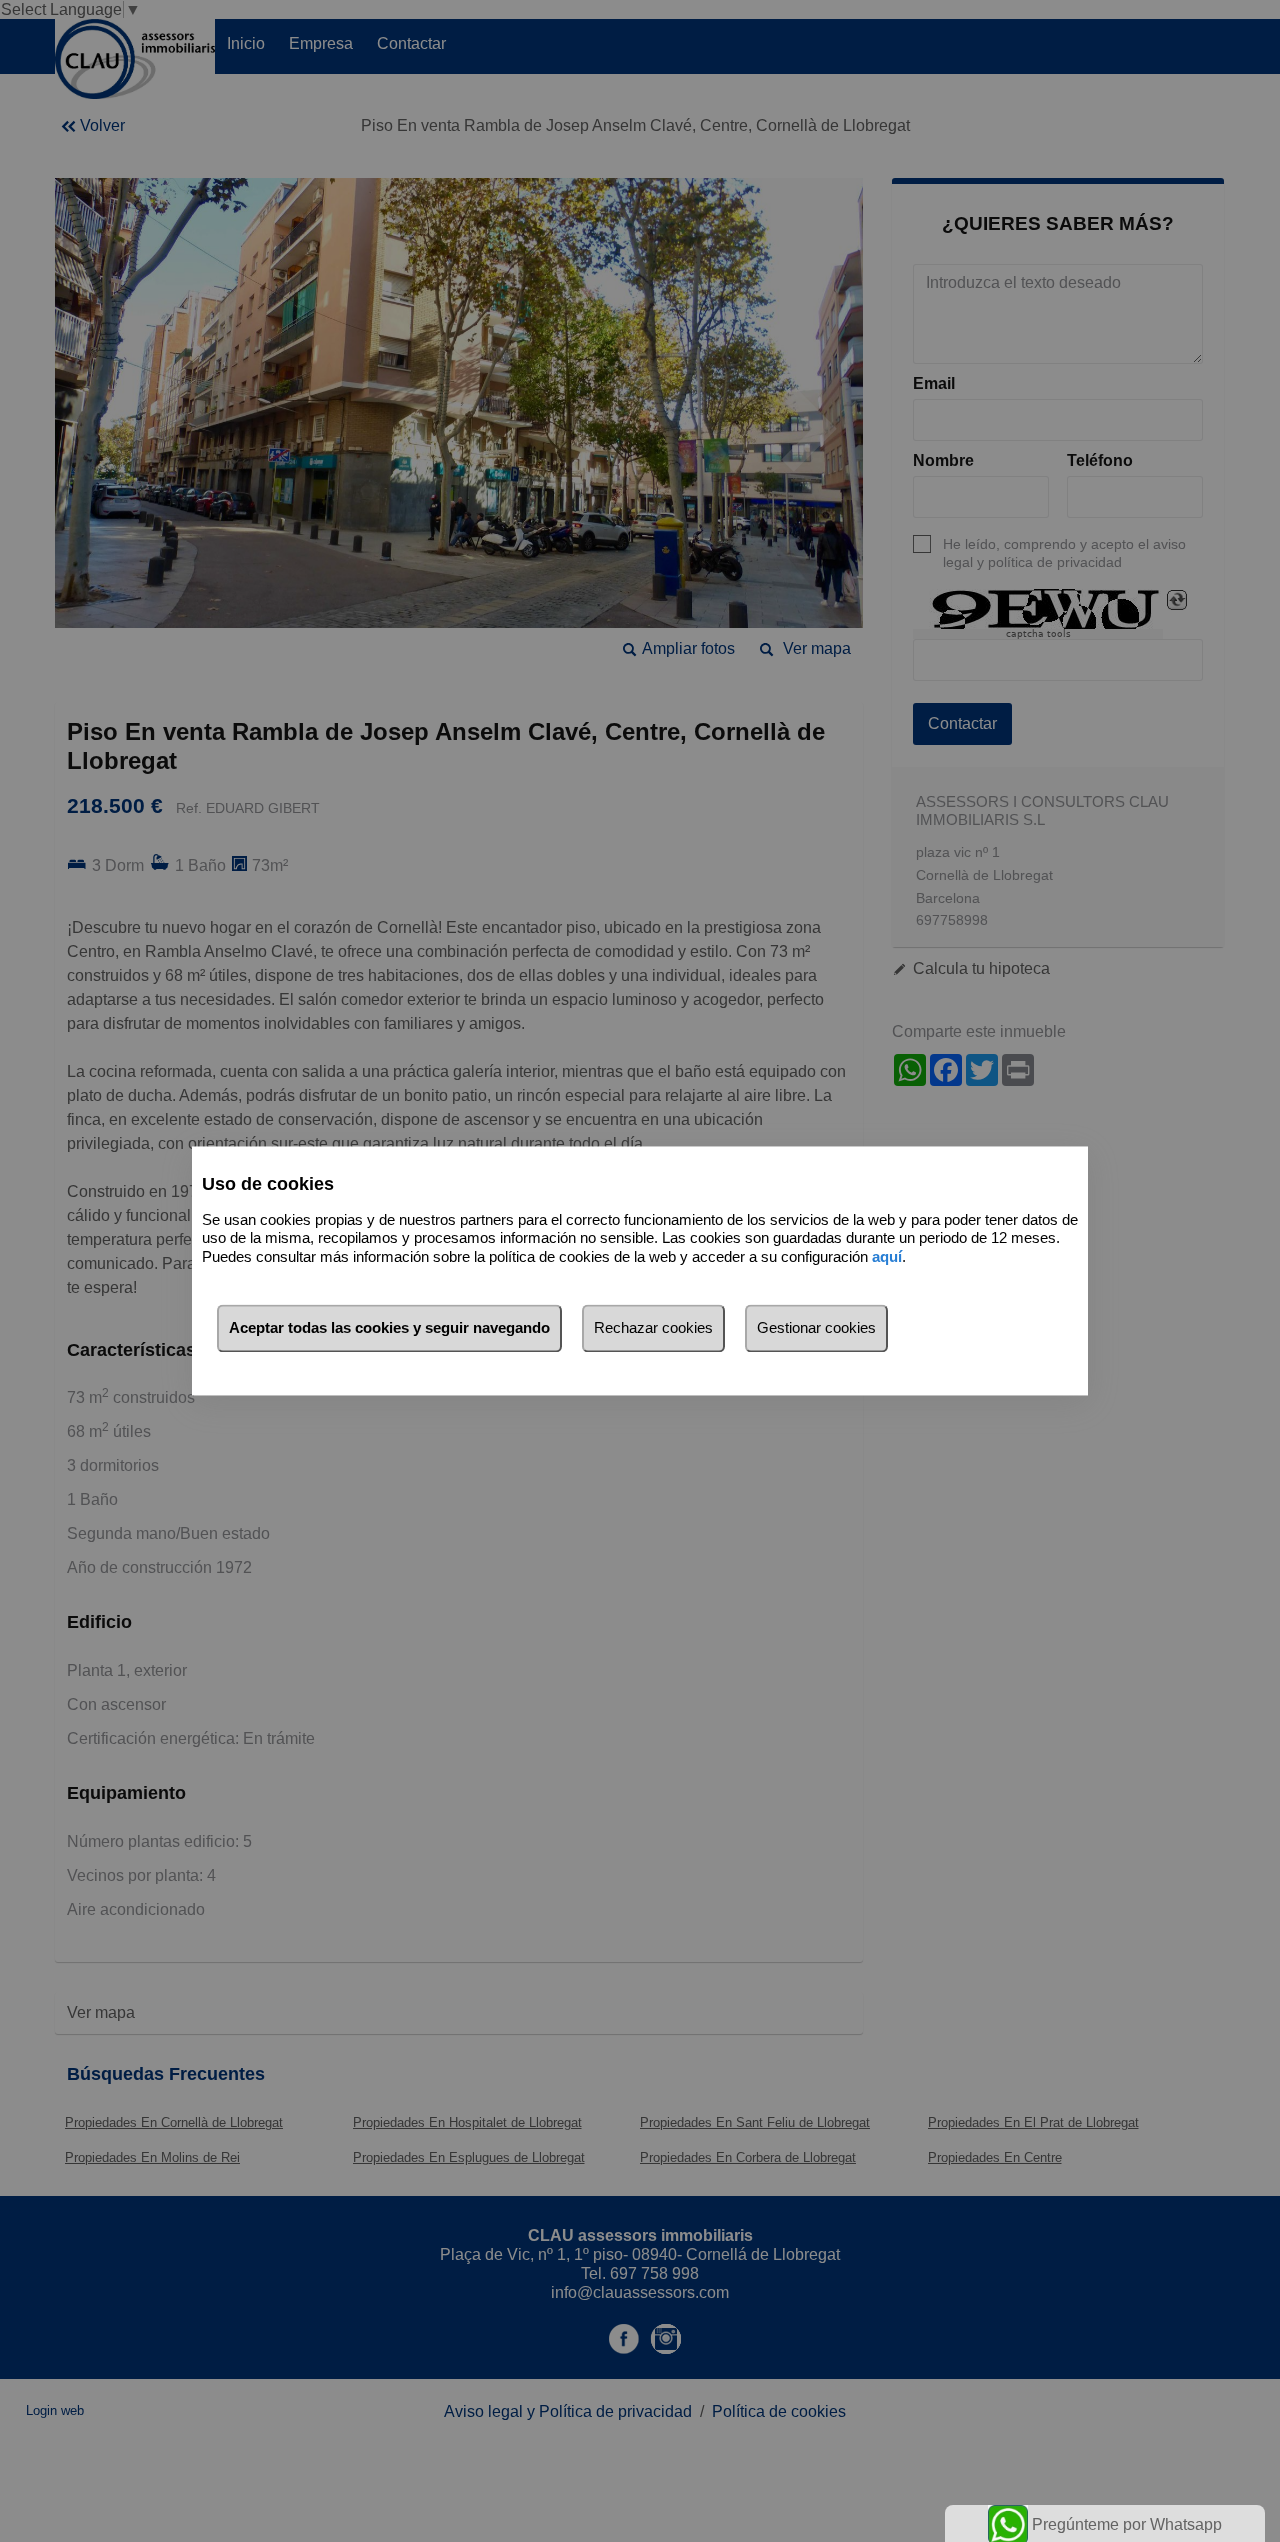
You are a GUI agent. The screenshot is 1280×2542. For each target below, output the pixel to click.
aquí (887, 1256)
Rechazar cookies (653, 1328)
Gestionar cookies (816, 1328)
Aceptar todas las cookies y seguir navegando (389, 1328)
